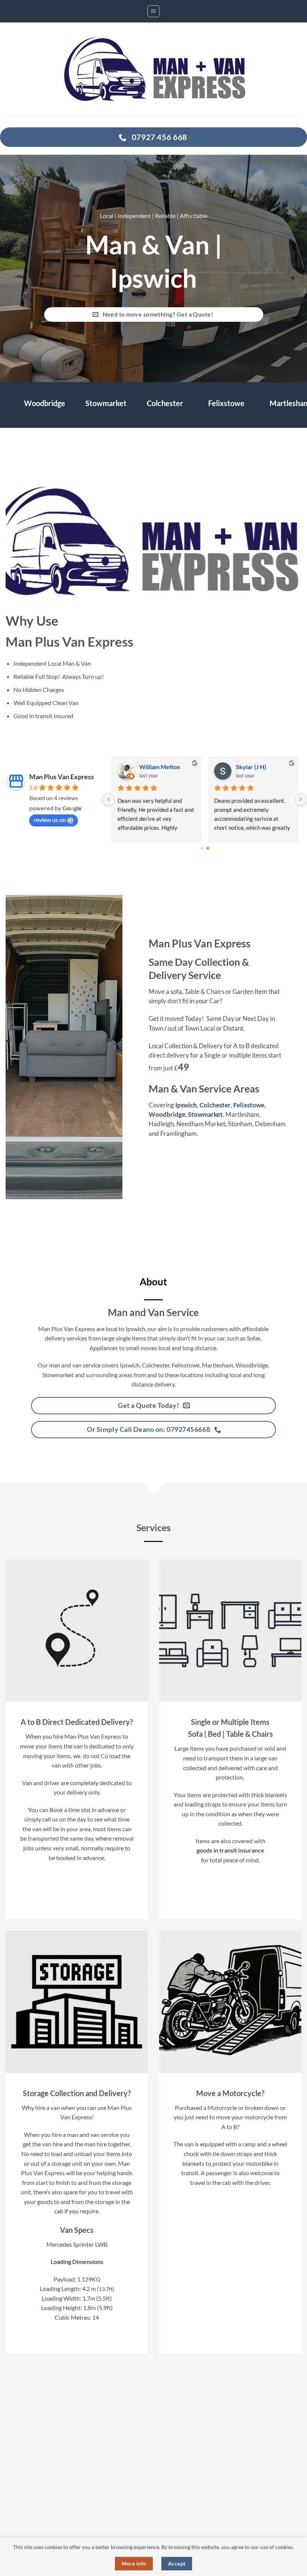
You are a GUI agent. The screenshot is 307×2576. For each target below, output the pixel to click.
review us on (50, 820)
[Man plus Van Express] (153, 69)
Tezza (147, 767)
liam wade (249, 767)
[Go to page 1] (208, 848)
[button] (153, 11)
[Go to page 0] (202, 848)
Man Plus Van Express (62, 777)
